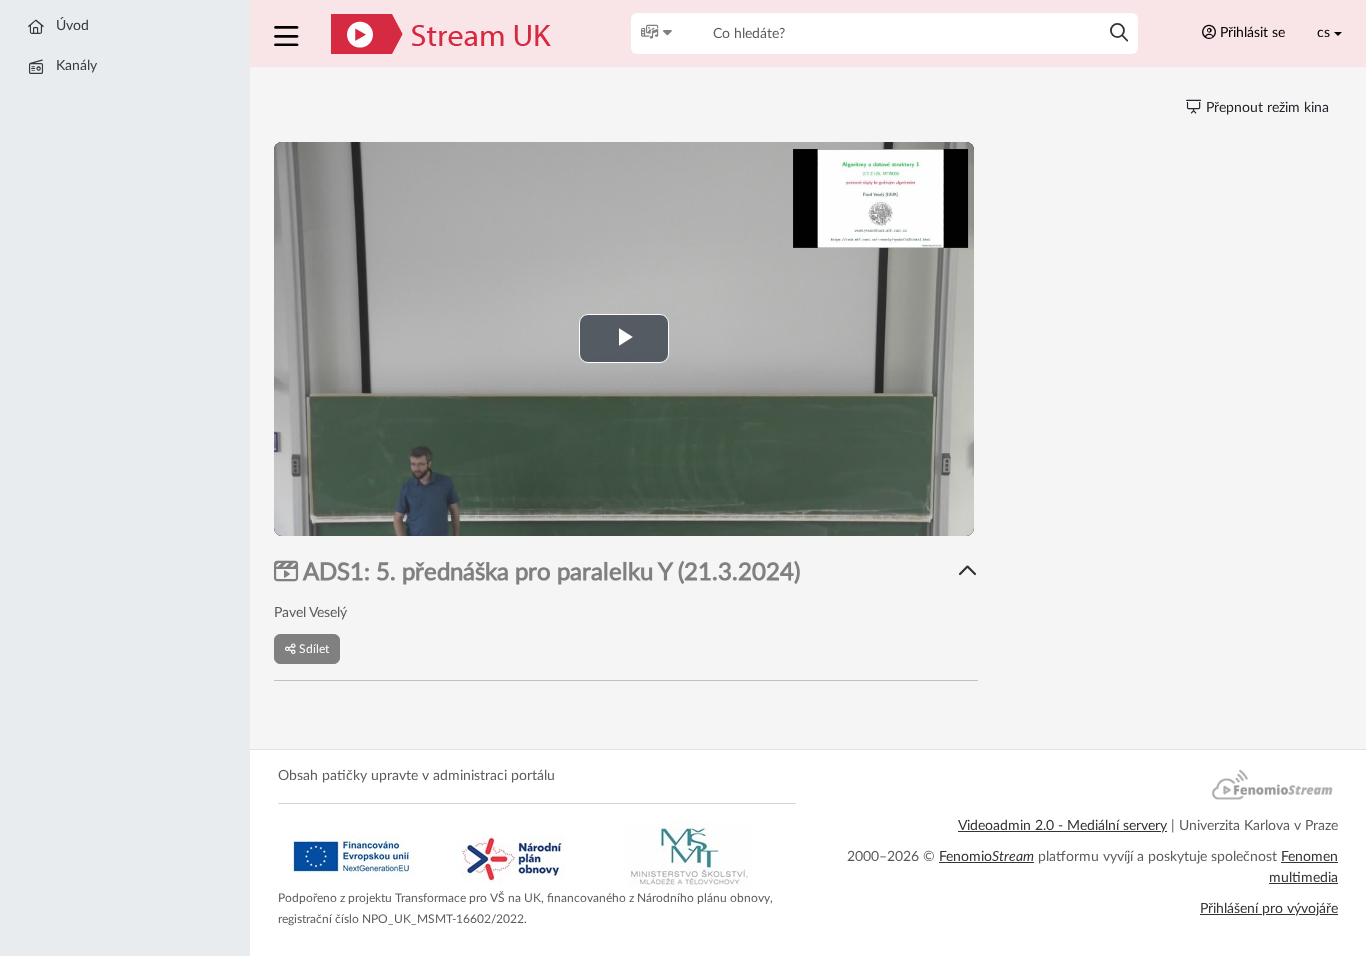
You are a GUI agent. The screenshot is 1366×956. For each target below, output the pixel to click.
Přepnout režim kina (1265, 108)
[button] (288, 33)
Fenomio (986, 857)
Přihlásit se (1250, 33)
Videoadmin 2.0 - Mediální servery (1062, 826)
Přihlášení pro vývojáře (1269, 909)
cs (1323, 33)
